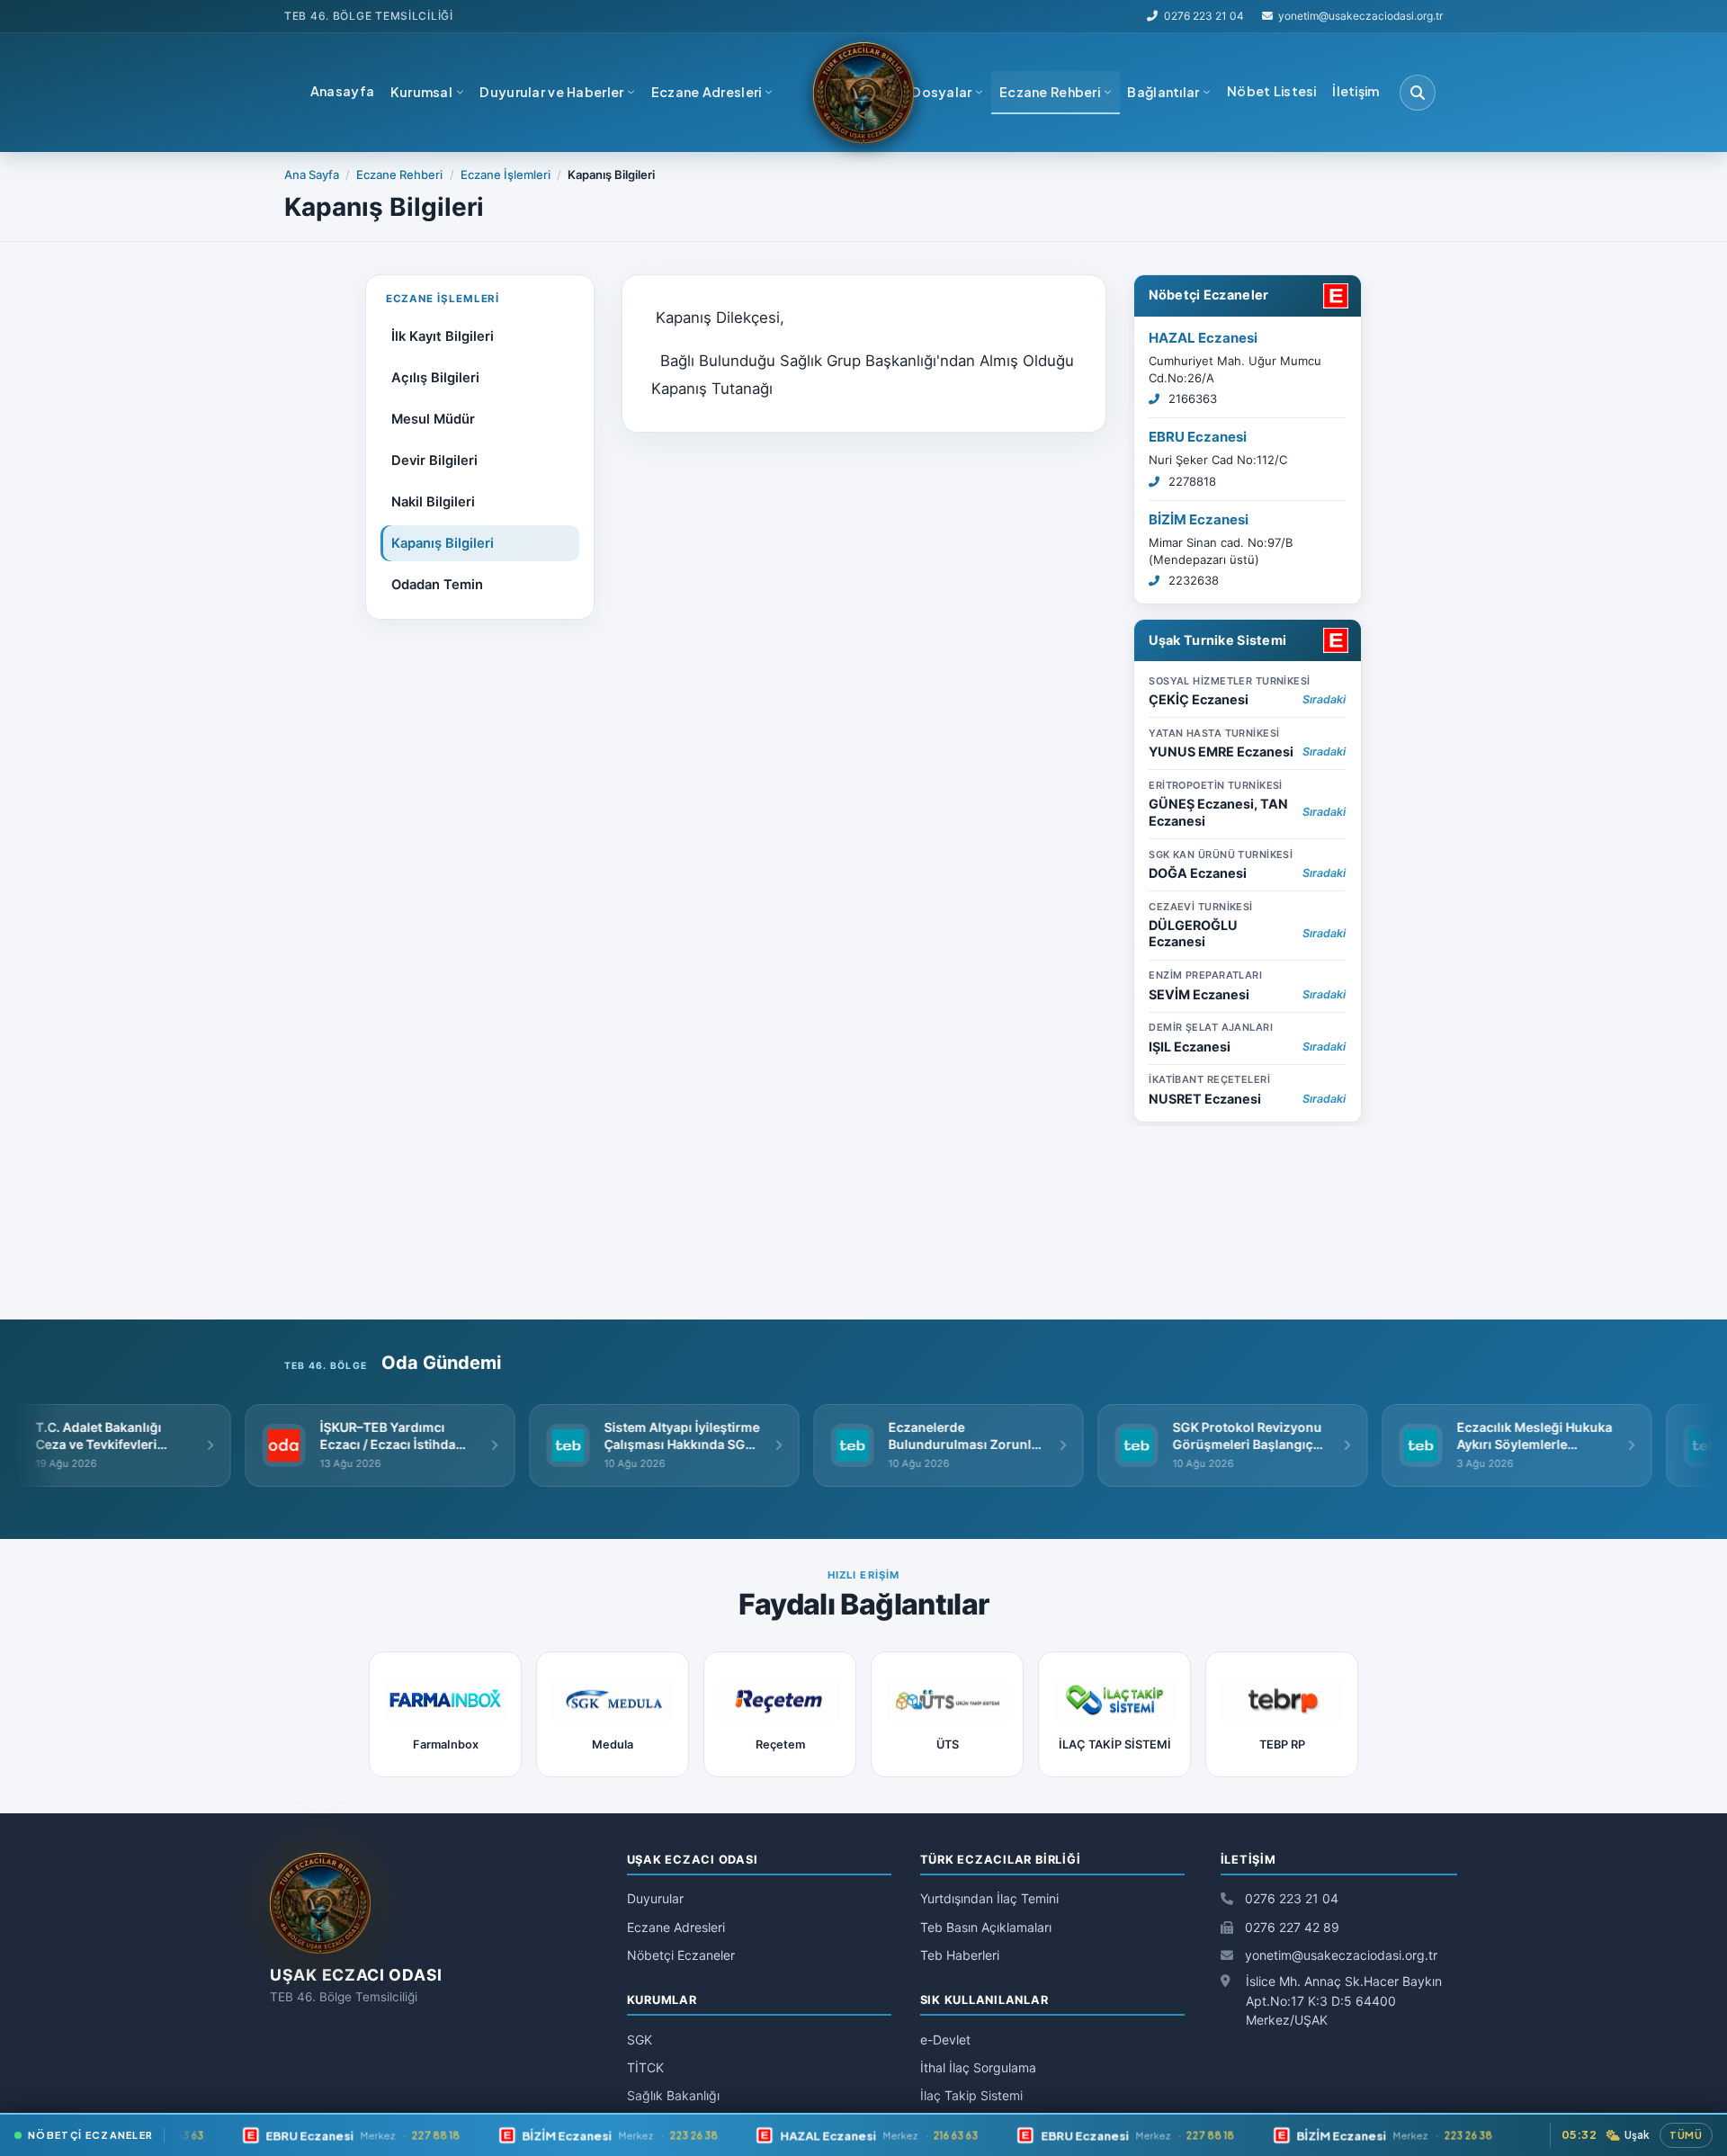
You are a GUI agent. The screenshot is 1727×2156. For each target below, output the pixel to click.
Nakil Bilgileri (433, 501)
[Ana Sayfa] (863, 93)
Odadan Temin (437, 584)
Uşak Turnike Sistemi (1218, 640)
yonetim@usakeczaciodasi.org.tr (1339, 1955)
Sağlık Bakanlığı (673, 2095)
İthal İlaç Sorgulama (978, 2067)
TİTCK (645, 2067)
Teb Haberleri (960, 1955)
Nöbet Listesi (1272, 91)
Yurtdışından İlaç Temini (989, 1898)
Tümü (1686, 2135)
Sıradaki (1324, 699)
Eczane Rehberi (399, 174)
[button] (427, 93)
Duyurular (655, 1898)
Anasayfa (342, 91)
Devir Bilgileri (434, 460)
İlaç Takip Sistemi (971, 2095)
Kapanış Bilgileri (443, 542)
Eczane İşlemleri (506, 174)
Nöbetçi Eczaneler (1209, 295)
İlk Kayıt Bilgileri (443, 335)
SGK (640, 2040)
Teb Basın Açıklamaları (986, 1927)
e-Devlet (945, 2040)
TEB (295, 16)
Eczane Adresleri (676, 1927)
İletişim (1356, 91)
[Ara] (1418, 93)
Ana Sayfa (312, 174)
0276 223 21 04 (1204, 16)
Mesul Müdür (433, 418)
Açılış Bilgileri (435, 377)
